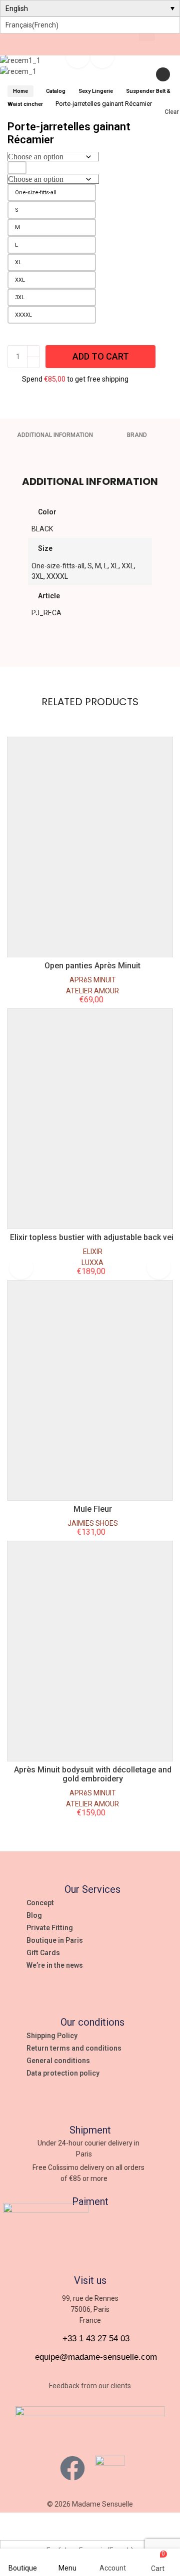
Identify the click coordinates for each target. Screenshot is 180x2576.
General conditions (58, 2061)
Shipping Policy (52, 2036)
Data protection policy (63, 2073)
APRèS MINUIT (93, 980)
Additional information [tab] (55, 435)
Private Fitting (50, 1928)
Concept (40, 1903)
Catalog (56, 91)
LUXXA (92, 1263)
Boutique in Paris (55, 1940)
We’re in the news (55, 1965)
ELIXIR (93, 1252)
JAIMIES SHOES (93, 1523)
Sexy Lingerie (96, 91)
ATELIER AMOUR (92, 991)
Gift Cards (43, 1953)
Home (20, 91)
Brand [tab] (137, 435)
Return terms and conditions (74, 2048)
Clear (172, 112)
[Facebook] (72, 2468)
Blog (34, 1915)
